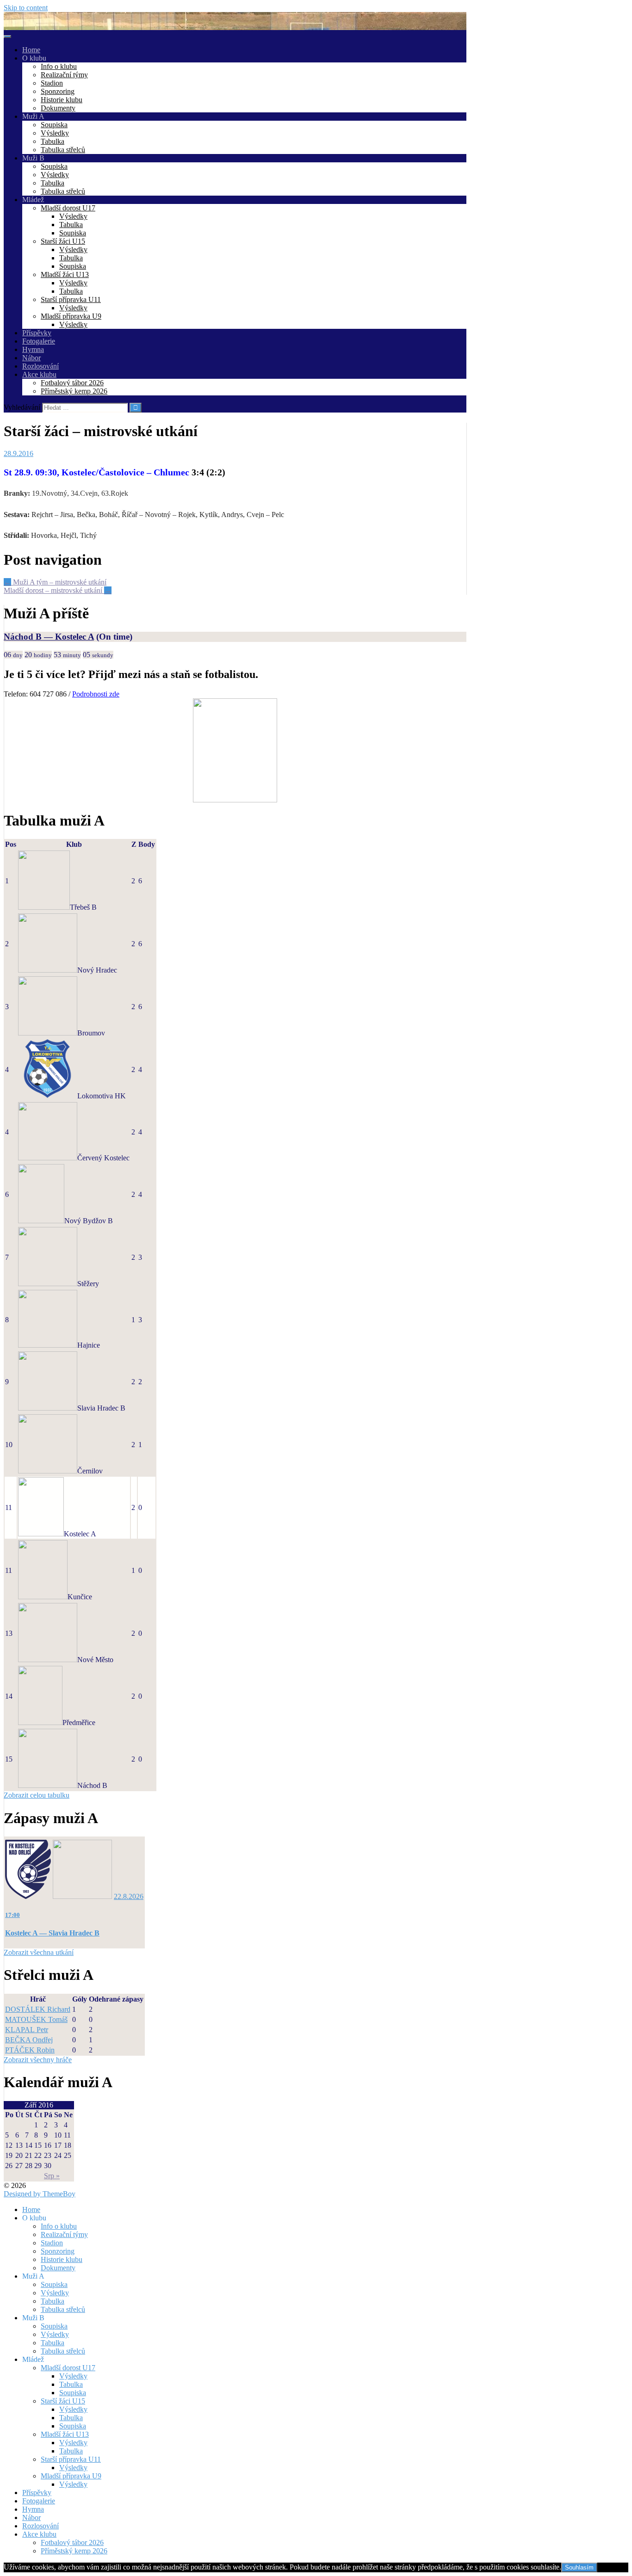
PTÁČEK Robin (30, 2050)
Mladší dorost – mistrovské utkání (58, 590)
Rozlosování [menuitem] (40, 2526)
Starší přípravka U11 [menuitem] (71, 2459)
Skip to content (26, 8)
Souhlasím (579, 2567)
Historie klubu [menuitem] (62, 2259)
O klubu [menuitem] (34, 2218)
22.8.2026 (129, 1896)
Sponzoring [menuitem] (58, 2251)
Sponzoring (58, 91)
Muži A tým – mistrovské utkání (55, 582)
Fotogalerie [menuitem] (39, 2501)
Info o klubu (59, 66)
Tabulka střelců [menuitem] (63, 2309)
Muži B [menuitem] (33, 2318)
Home (31, 50)
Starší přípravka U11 (71, 299)
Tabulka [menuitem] (53, 2301)
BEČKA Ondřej (29, 2040)
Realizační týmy (64, 75)
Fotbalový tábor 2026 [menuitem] (72, 2542)
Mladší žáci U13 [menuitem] (65, 2434)
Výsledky (55, 133)
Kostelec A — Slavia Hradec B (52, 1933)
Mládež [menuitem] (33, 2359)
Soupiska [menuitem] (54, 2284)
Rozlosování (40, 366)
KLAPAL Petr (27, 2030)
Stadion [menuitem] (52, 2243)
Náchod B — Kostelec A (49, 637)
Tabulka (53, 141)
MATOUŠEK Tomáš (36, 2019)
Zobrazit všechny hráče (38, 2060)
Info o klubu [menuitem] (59, 2226)
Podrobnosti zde (96, 694)
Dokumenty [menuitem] (58, 2268)
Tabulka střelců (63, 150)
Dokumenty (58, 108)
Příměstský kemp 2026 (74, 391)
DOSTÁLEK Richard (38, 2009)
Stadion (52, 83)
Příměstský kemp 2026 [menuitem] (74, 2551)
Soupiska (54, 125)
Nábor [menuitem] (31, 2517)
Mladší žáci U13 (65, 274)
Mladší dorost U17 (68, 208)
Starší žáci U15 (63, 241)
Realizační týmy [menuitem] (64, 2234)
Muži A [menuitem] (33, 2276)
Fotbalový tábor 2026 (72, 383)
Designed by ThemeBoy (40, 2194)
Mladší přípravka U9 (71, 316)
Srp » (52, 2176)
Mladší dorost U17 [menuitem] (68, 2368)
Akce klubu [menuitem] (39, 2534)
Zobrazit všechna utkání (39, 1952)
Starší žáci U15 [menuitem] (63, 2401)
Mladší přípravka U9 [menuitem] (71, 2476)
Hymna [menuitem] (33, 2509)
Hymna (33, 349)
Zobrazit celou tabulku (37, 1795)
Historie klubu (62, 100)
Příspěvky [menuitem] (37, 2493)
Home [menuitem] (31, 2209)
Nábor (31, 358)
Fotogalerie (39, 341)
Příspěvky (37, 333)
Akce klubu (39, 374)
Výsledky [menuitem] (55, 2293)
